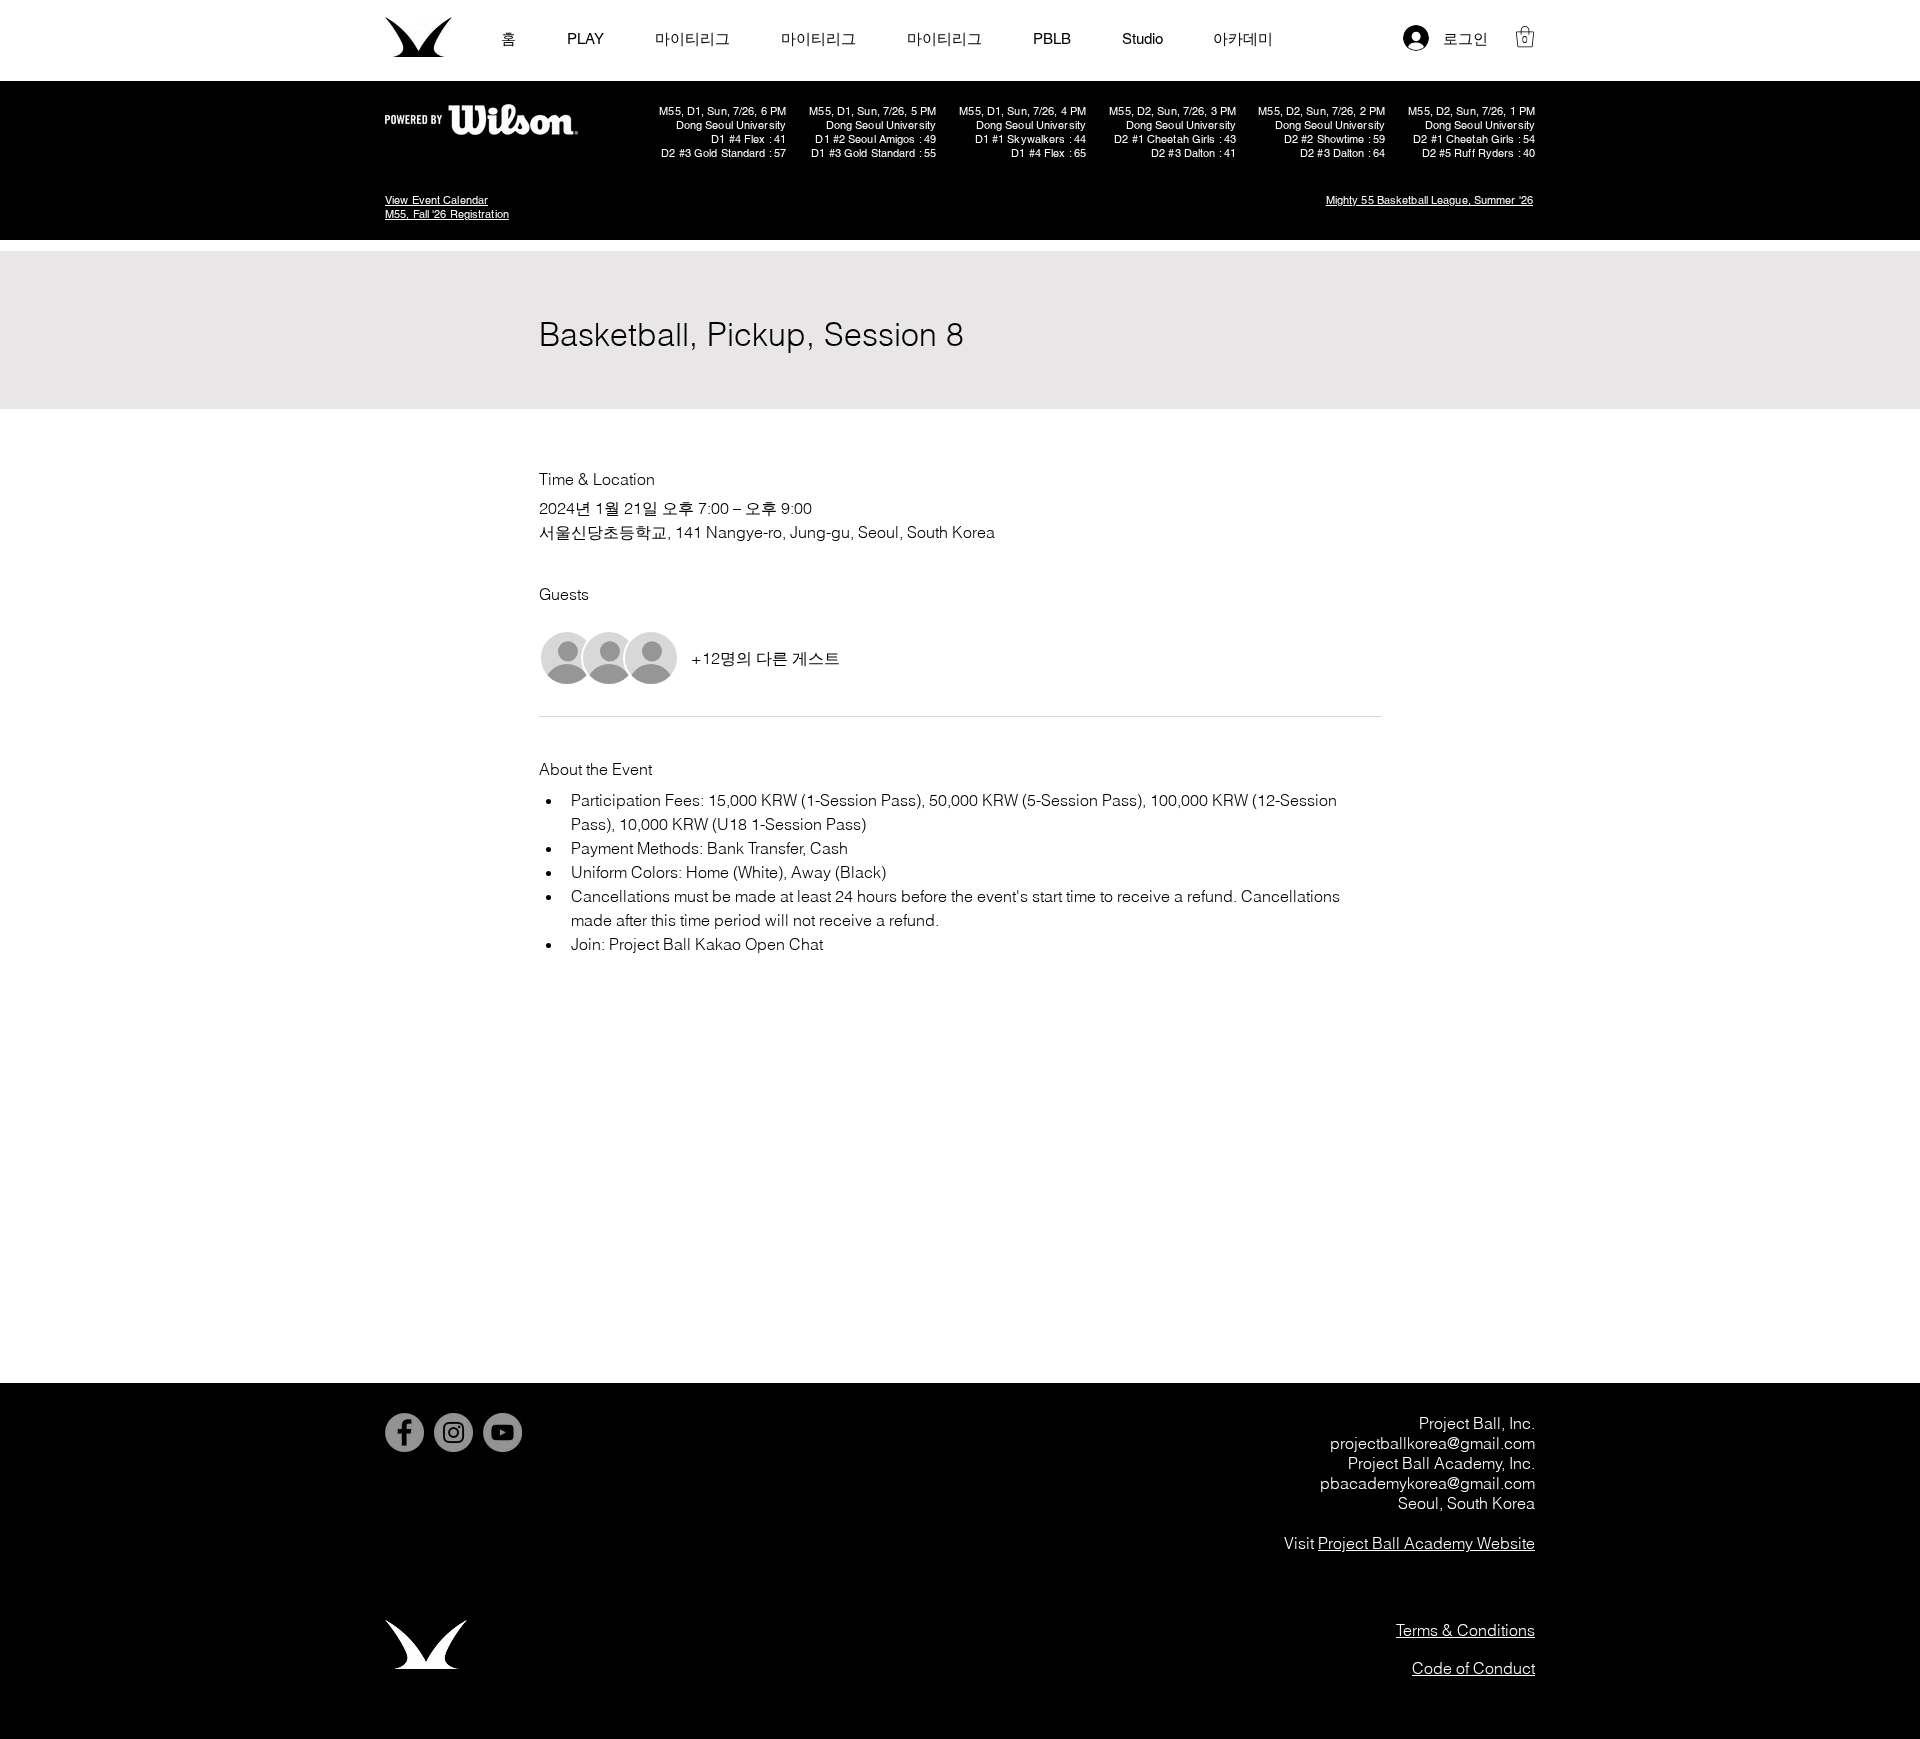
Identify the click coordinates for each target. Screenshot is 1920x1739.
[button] (1525, 36)
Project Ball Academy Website (1426, 1543)
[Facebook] (404, 1432)
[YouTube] (502, 1432)
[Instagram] (453, 1432)
